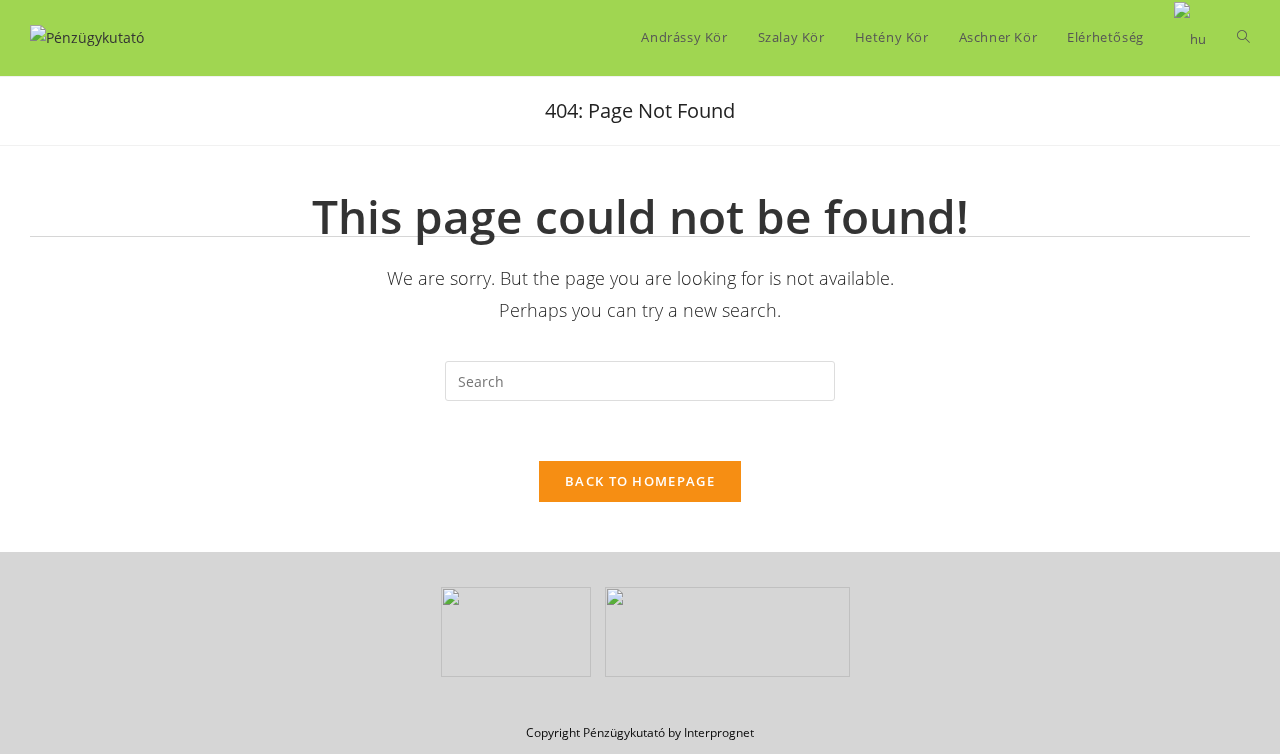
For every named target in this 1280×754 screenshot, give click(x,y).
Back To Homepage (640, 481)
